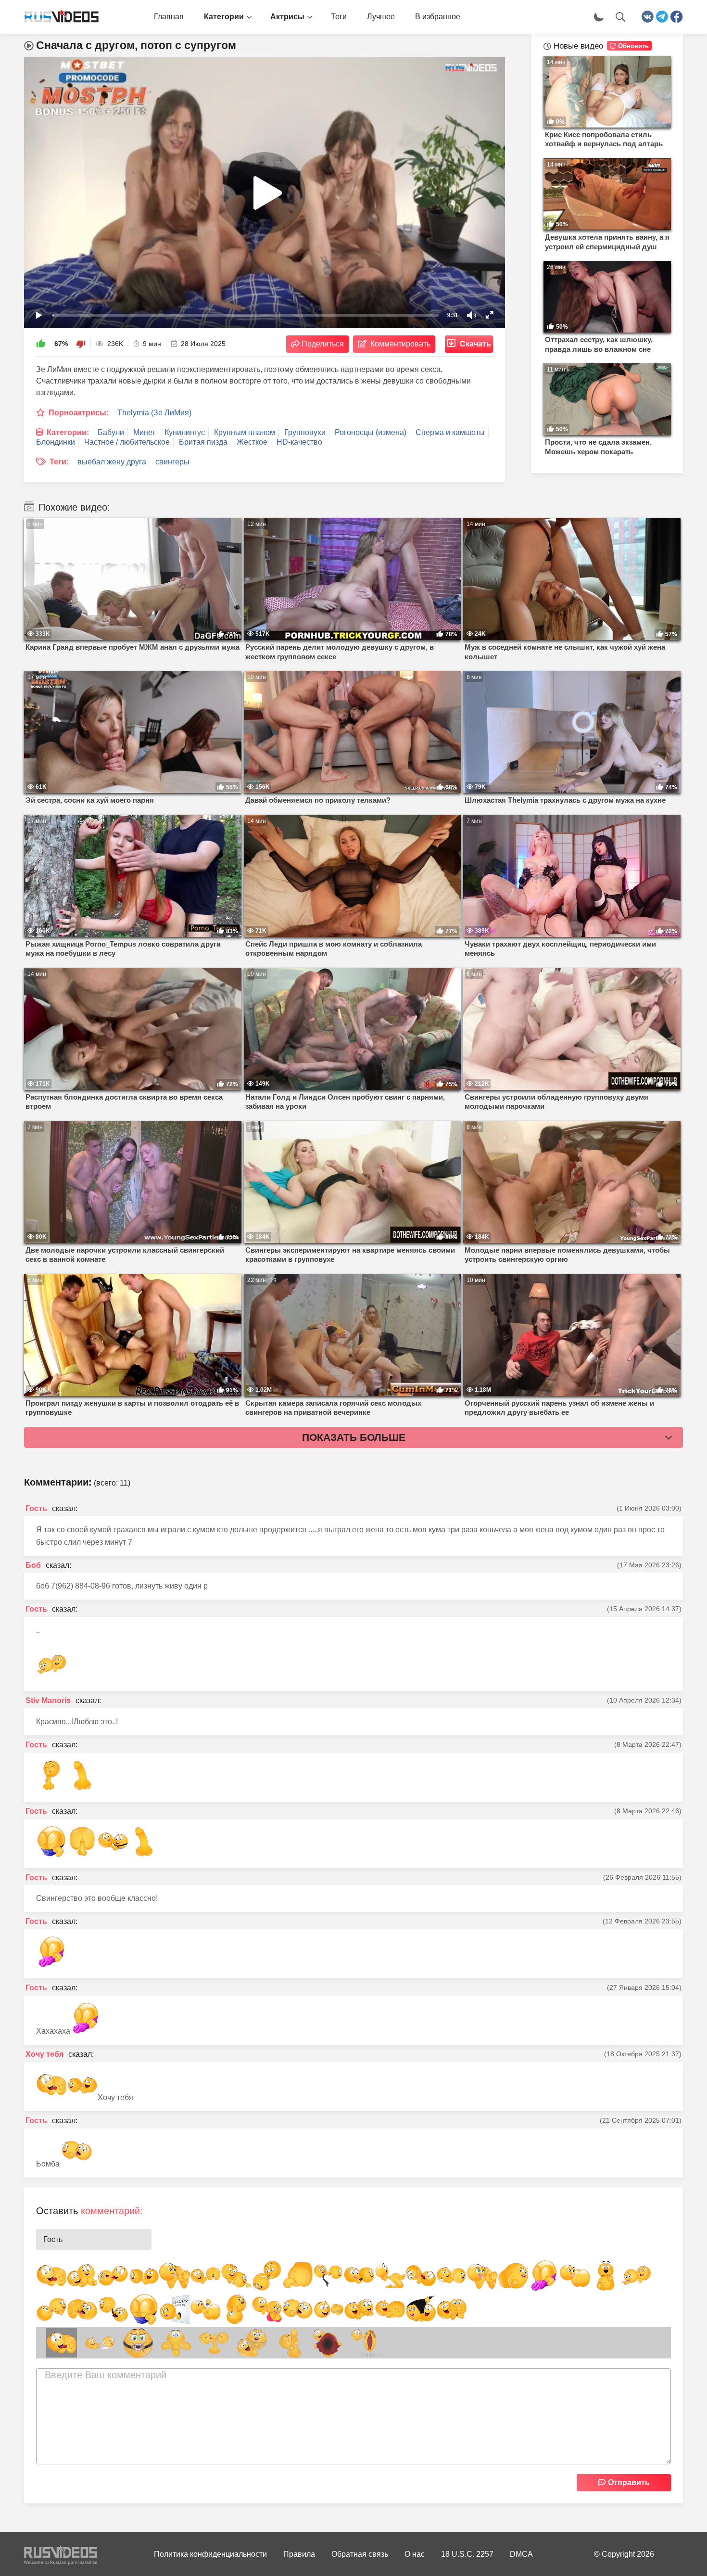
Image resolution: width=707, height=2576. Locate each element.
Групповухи (305, 432)
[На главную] (58, 17)
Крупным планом (245, 432)
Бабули (111, 432)
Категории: (68, 432)
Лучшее (381, 17)
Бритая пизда (203, 442)
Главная (169, 17)
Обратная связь (360, 2554)
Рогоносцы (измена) (371, 432)
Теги (339, 17)
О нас (415, 2554)
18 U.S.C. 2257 (467, 2554)
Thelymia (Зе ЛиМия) (154, 413)
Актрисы (287, 17)
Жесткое (252, 442)
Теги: (59, 462)
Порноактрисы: (79, 413)
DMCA (521, 2554)
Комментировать (400, 344)
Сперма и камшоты (450, 432)
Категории (224, 17)
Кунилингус (185, 432)
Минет (144, 432)
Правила (299, 2554)
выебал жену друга (112, 462)
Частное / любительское (127, 442)
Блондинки (56, 442)
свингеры (172, 462)
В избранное (438, 17)
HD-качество (299, 442)
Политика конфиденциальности (210, 2554)
